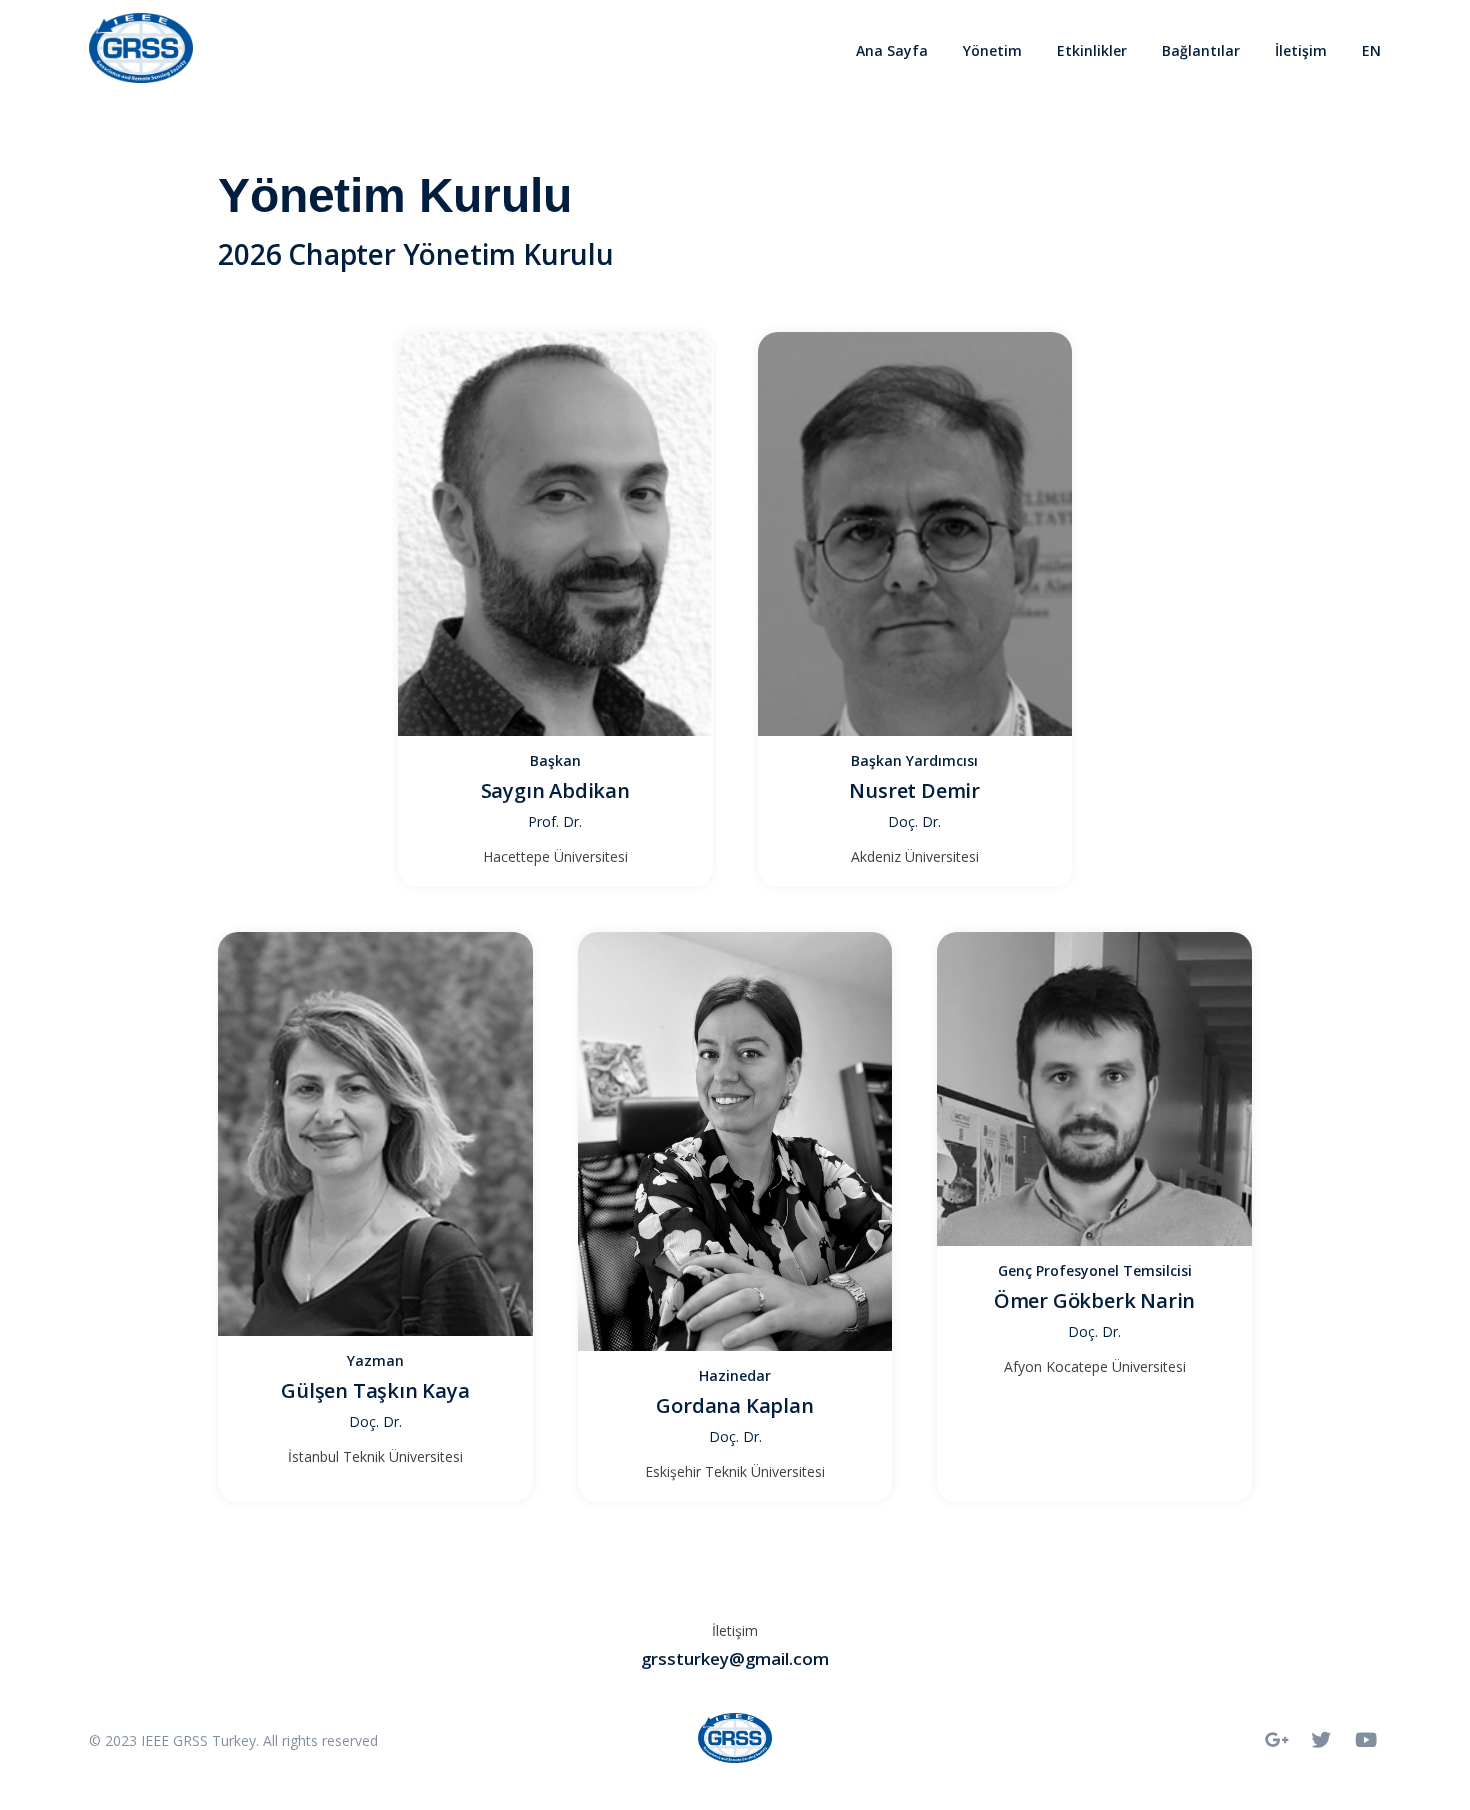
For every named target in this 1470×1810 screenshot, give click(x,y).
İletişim (1301, 50)
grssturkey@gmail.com (735, 1658)
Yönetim (992, 50)
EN (1371, 50)
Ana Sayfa (892, 50)
